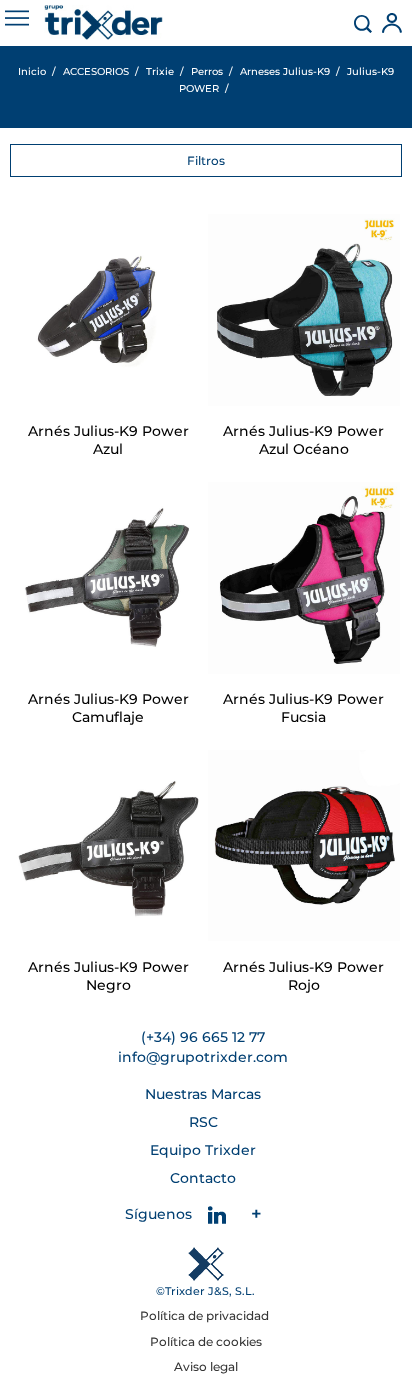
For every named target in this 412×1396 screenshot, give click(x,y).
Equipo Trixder (203, 1150)
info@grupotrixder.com (203, 1057)
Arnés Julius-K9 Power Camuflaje (108, 708)
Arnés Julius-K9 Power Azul (108, 440)
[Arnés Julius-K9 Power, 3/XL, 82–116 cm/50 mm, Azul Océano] (304, 310)
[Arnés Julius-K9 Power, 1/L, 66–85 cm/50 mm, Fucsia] (304, 578)
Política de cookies (206, 1341)
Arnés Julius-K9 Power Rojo (303, 976)
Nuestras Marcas (203, 1094)
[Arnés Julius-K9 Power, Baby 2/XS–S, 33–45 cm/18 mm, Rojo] (304, 846)
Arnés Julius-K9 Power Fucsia (303, 708)
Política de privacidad (206, 1315)
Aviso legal (206, 1366)
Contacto (203, 1178)
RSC (203, 1122)
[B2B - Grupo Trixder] (103, 22)
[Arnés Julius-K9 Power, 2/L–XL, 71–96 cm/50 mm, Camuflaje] (108, 578)
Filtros (206, 160)
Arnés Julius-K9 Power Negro (108, 976)
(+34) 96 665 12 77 (203, 1037)
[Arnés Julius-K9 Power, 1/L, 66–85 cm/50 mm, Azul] (108, 310)
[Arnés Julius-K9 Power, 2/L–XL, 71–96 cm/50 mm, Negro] (108, 846)
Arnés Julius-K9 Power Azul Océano (303, 440)
